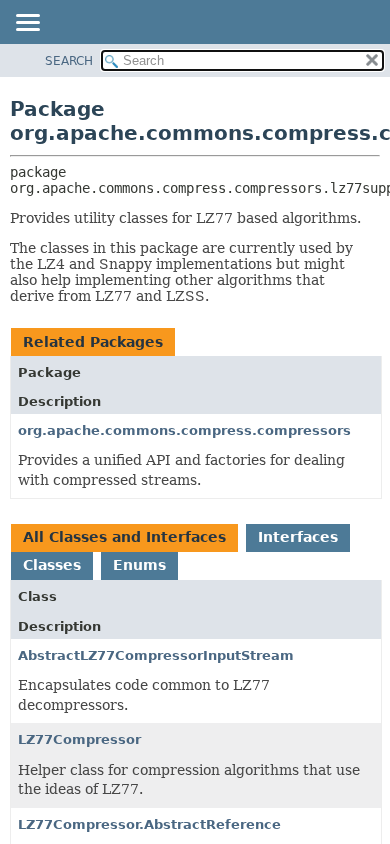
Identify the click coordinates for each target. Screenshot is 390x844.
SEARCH (69, 61)
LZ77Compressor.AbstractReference (149, 824)
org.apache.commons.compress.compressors (184, 430)
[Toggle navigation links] (27, 24)
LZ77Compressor (79, 739)
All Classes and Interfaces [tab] (124, 537)
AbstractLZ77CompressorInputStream (156, 655)
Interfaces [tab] (298, 537)
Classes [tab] (52, 565)
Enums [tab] (139, 565)
